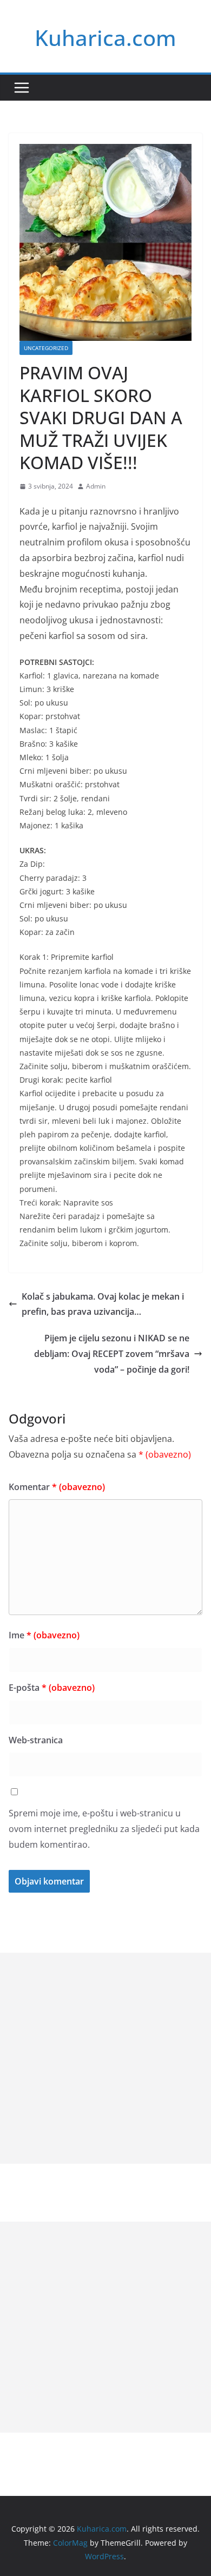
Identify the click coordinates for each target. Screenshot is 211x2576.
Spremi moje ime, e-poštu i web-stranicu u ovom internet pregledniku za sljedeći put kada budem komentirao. (104, 1829)
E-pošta (52, 1688)
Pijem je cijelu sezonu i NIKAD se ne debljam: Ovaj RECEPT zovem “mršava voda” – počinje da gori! (112, 1354)
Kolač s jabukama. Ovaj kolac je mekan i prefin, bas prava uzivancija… (103, 1304)
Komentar (57, 1487)
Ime (44, 1635)
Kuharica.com (105, 38)
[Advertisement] (105, 2058)
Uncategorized (46, 348)
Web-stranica (36, 1740)
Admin (96, 486)
